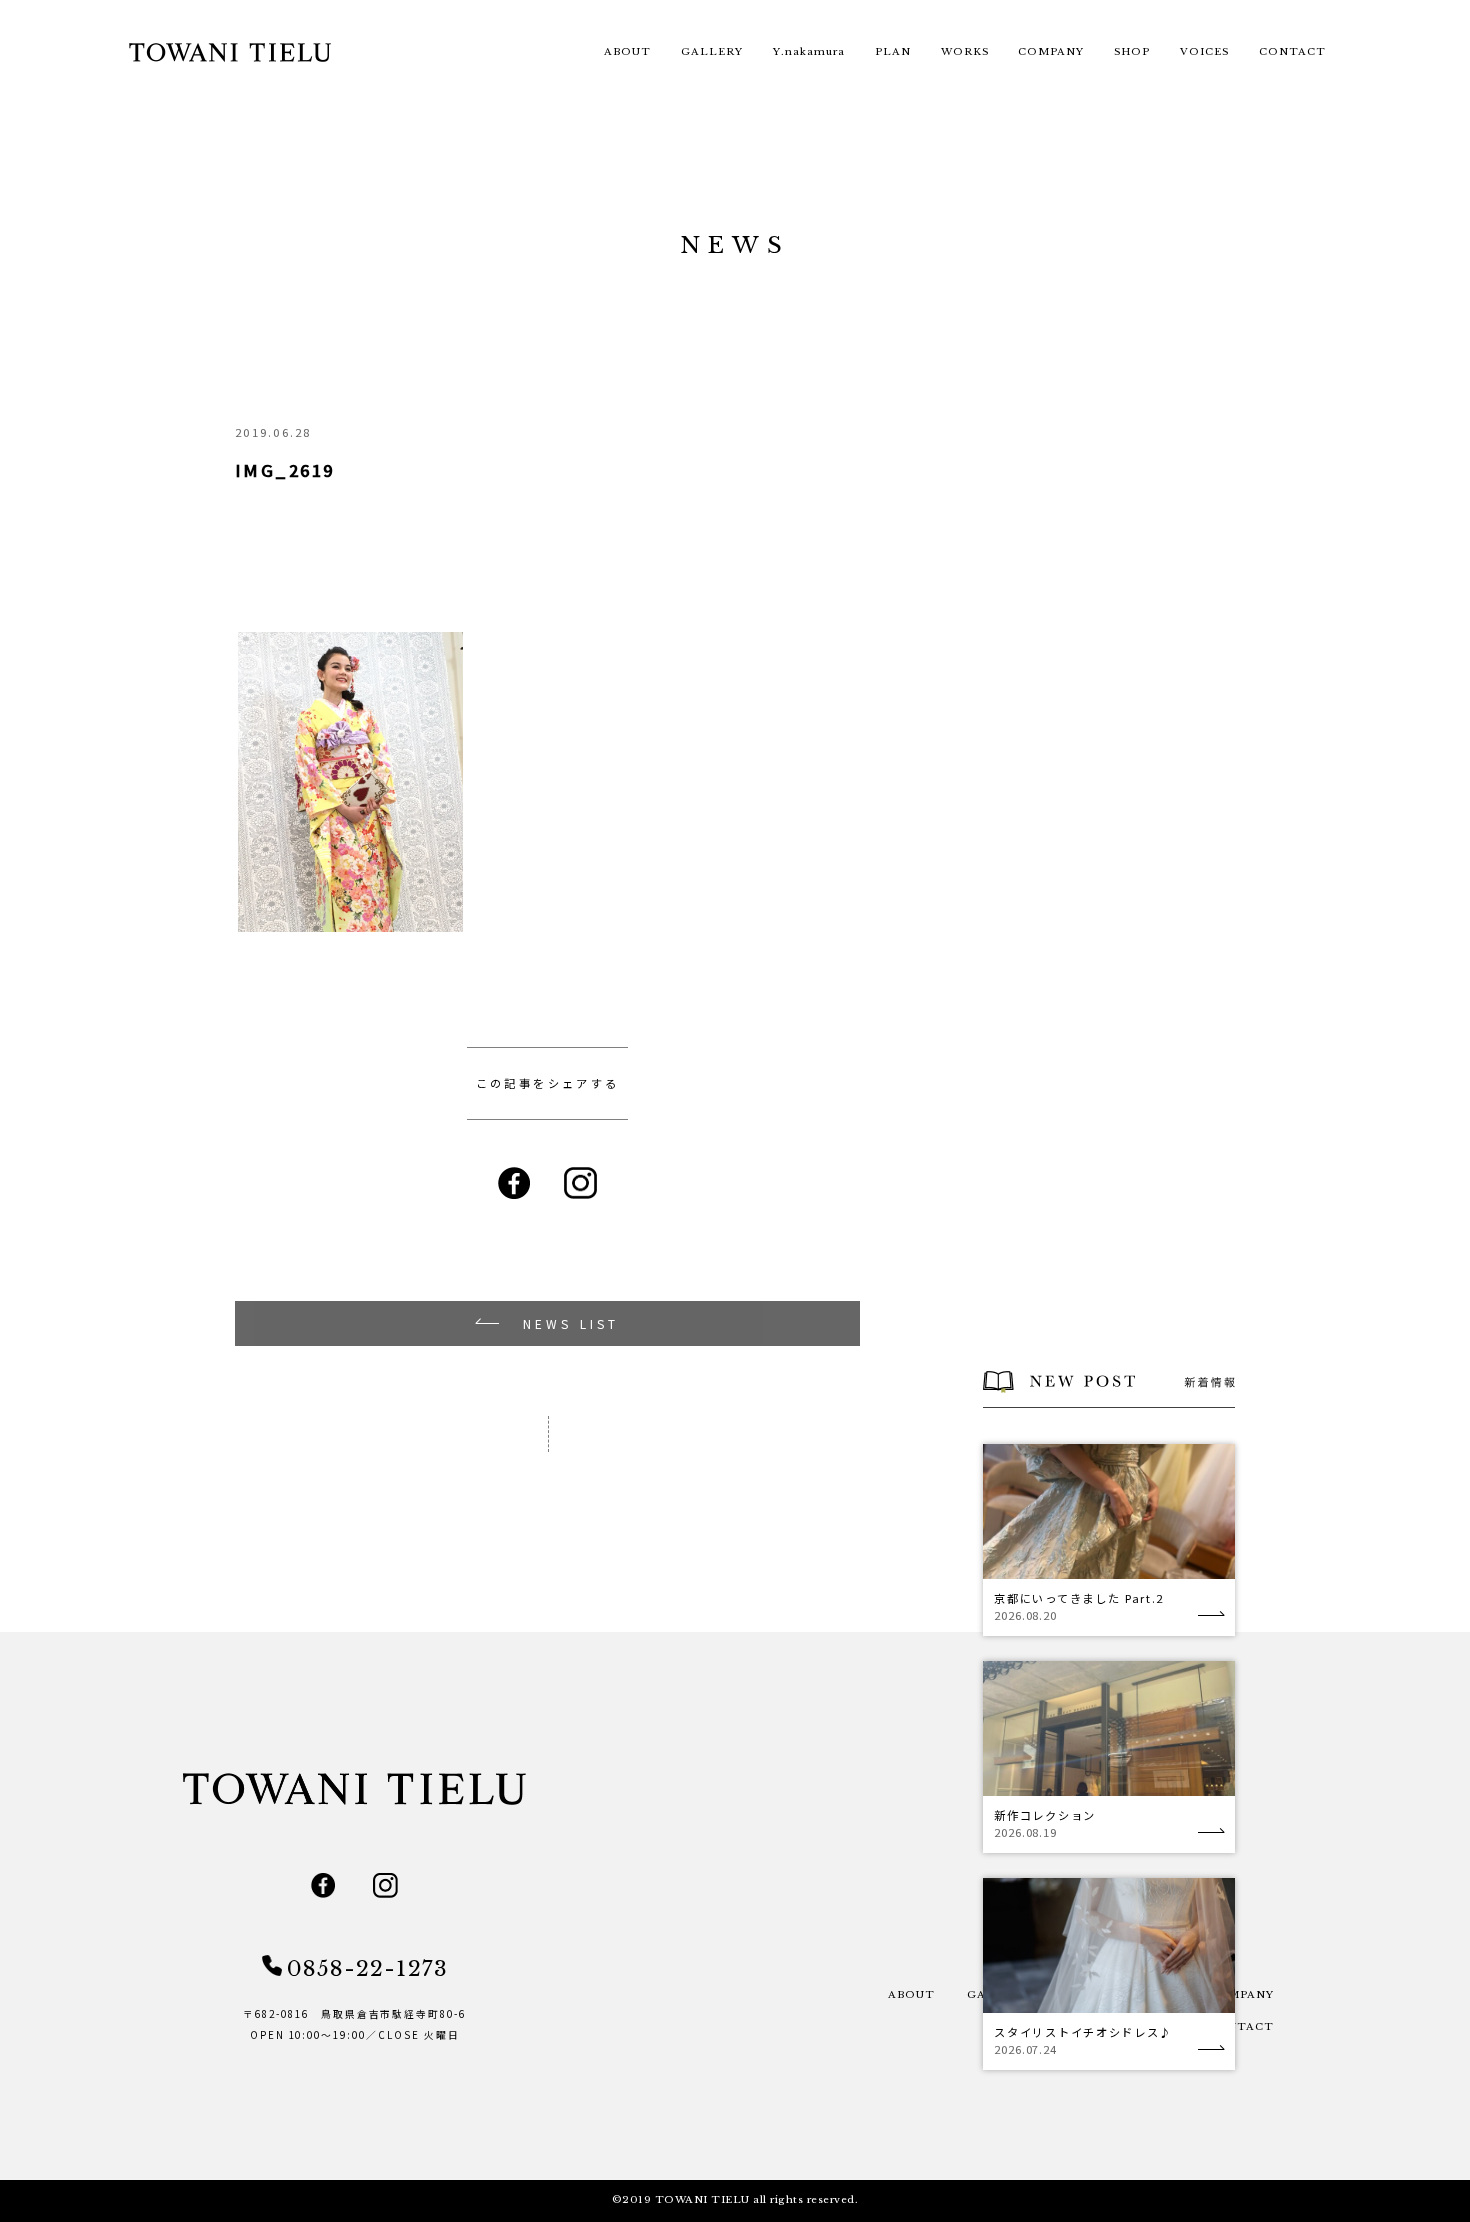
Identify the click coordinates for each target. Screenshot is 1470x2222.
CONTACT (1292, 52)
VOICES (1204, 52)
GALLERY (712, 52)
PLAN (893, 52)
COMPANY (1051, 52)
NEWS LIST (571, 1323)
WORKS (965, 52)
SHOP (1132, 52)
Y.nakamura (809, 52)
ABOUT (627, 52)
